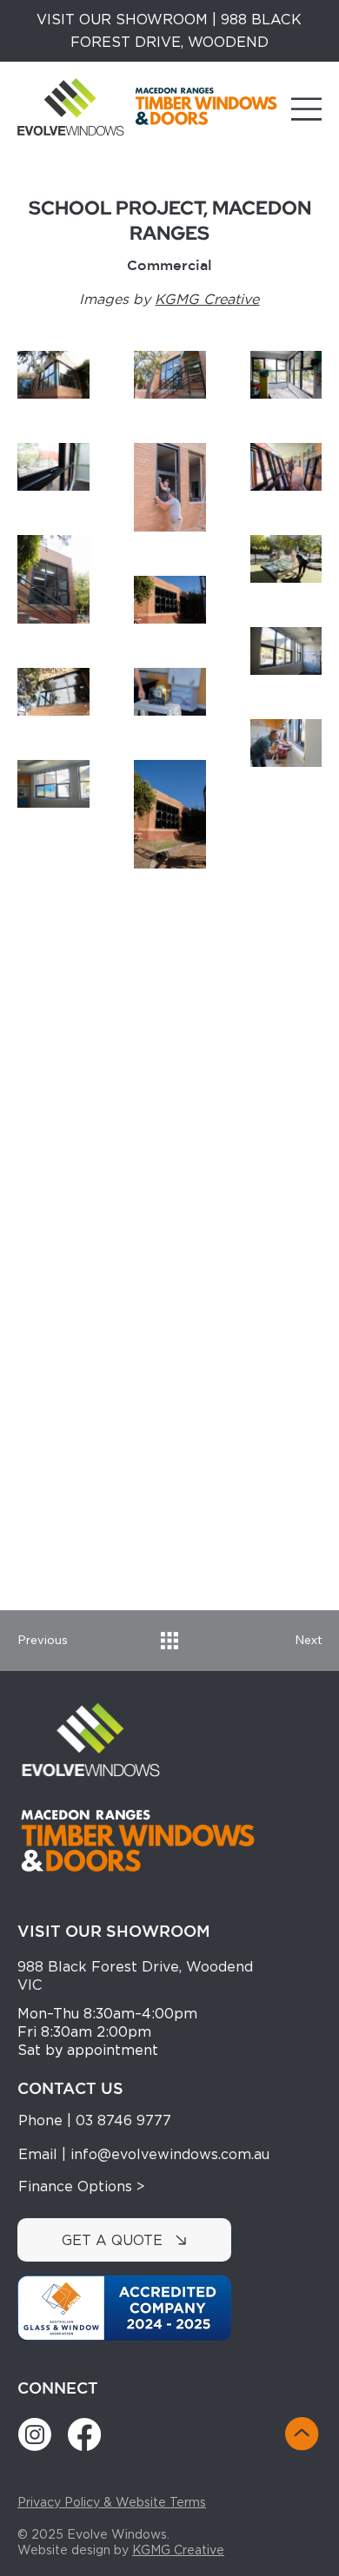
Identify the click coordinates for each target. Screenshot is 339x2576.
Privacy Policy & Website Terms (112, 2502)
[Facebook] (84, 2434)
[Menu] (307, 109)
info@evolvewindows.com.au (170, 2154)
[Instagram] (35, 2434)
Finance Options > (82, 2186)
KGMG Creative (178, 2550)
